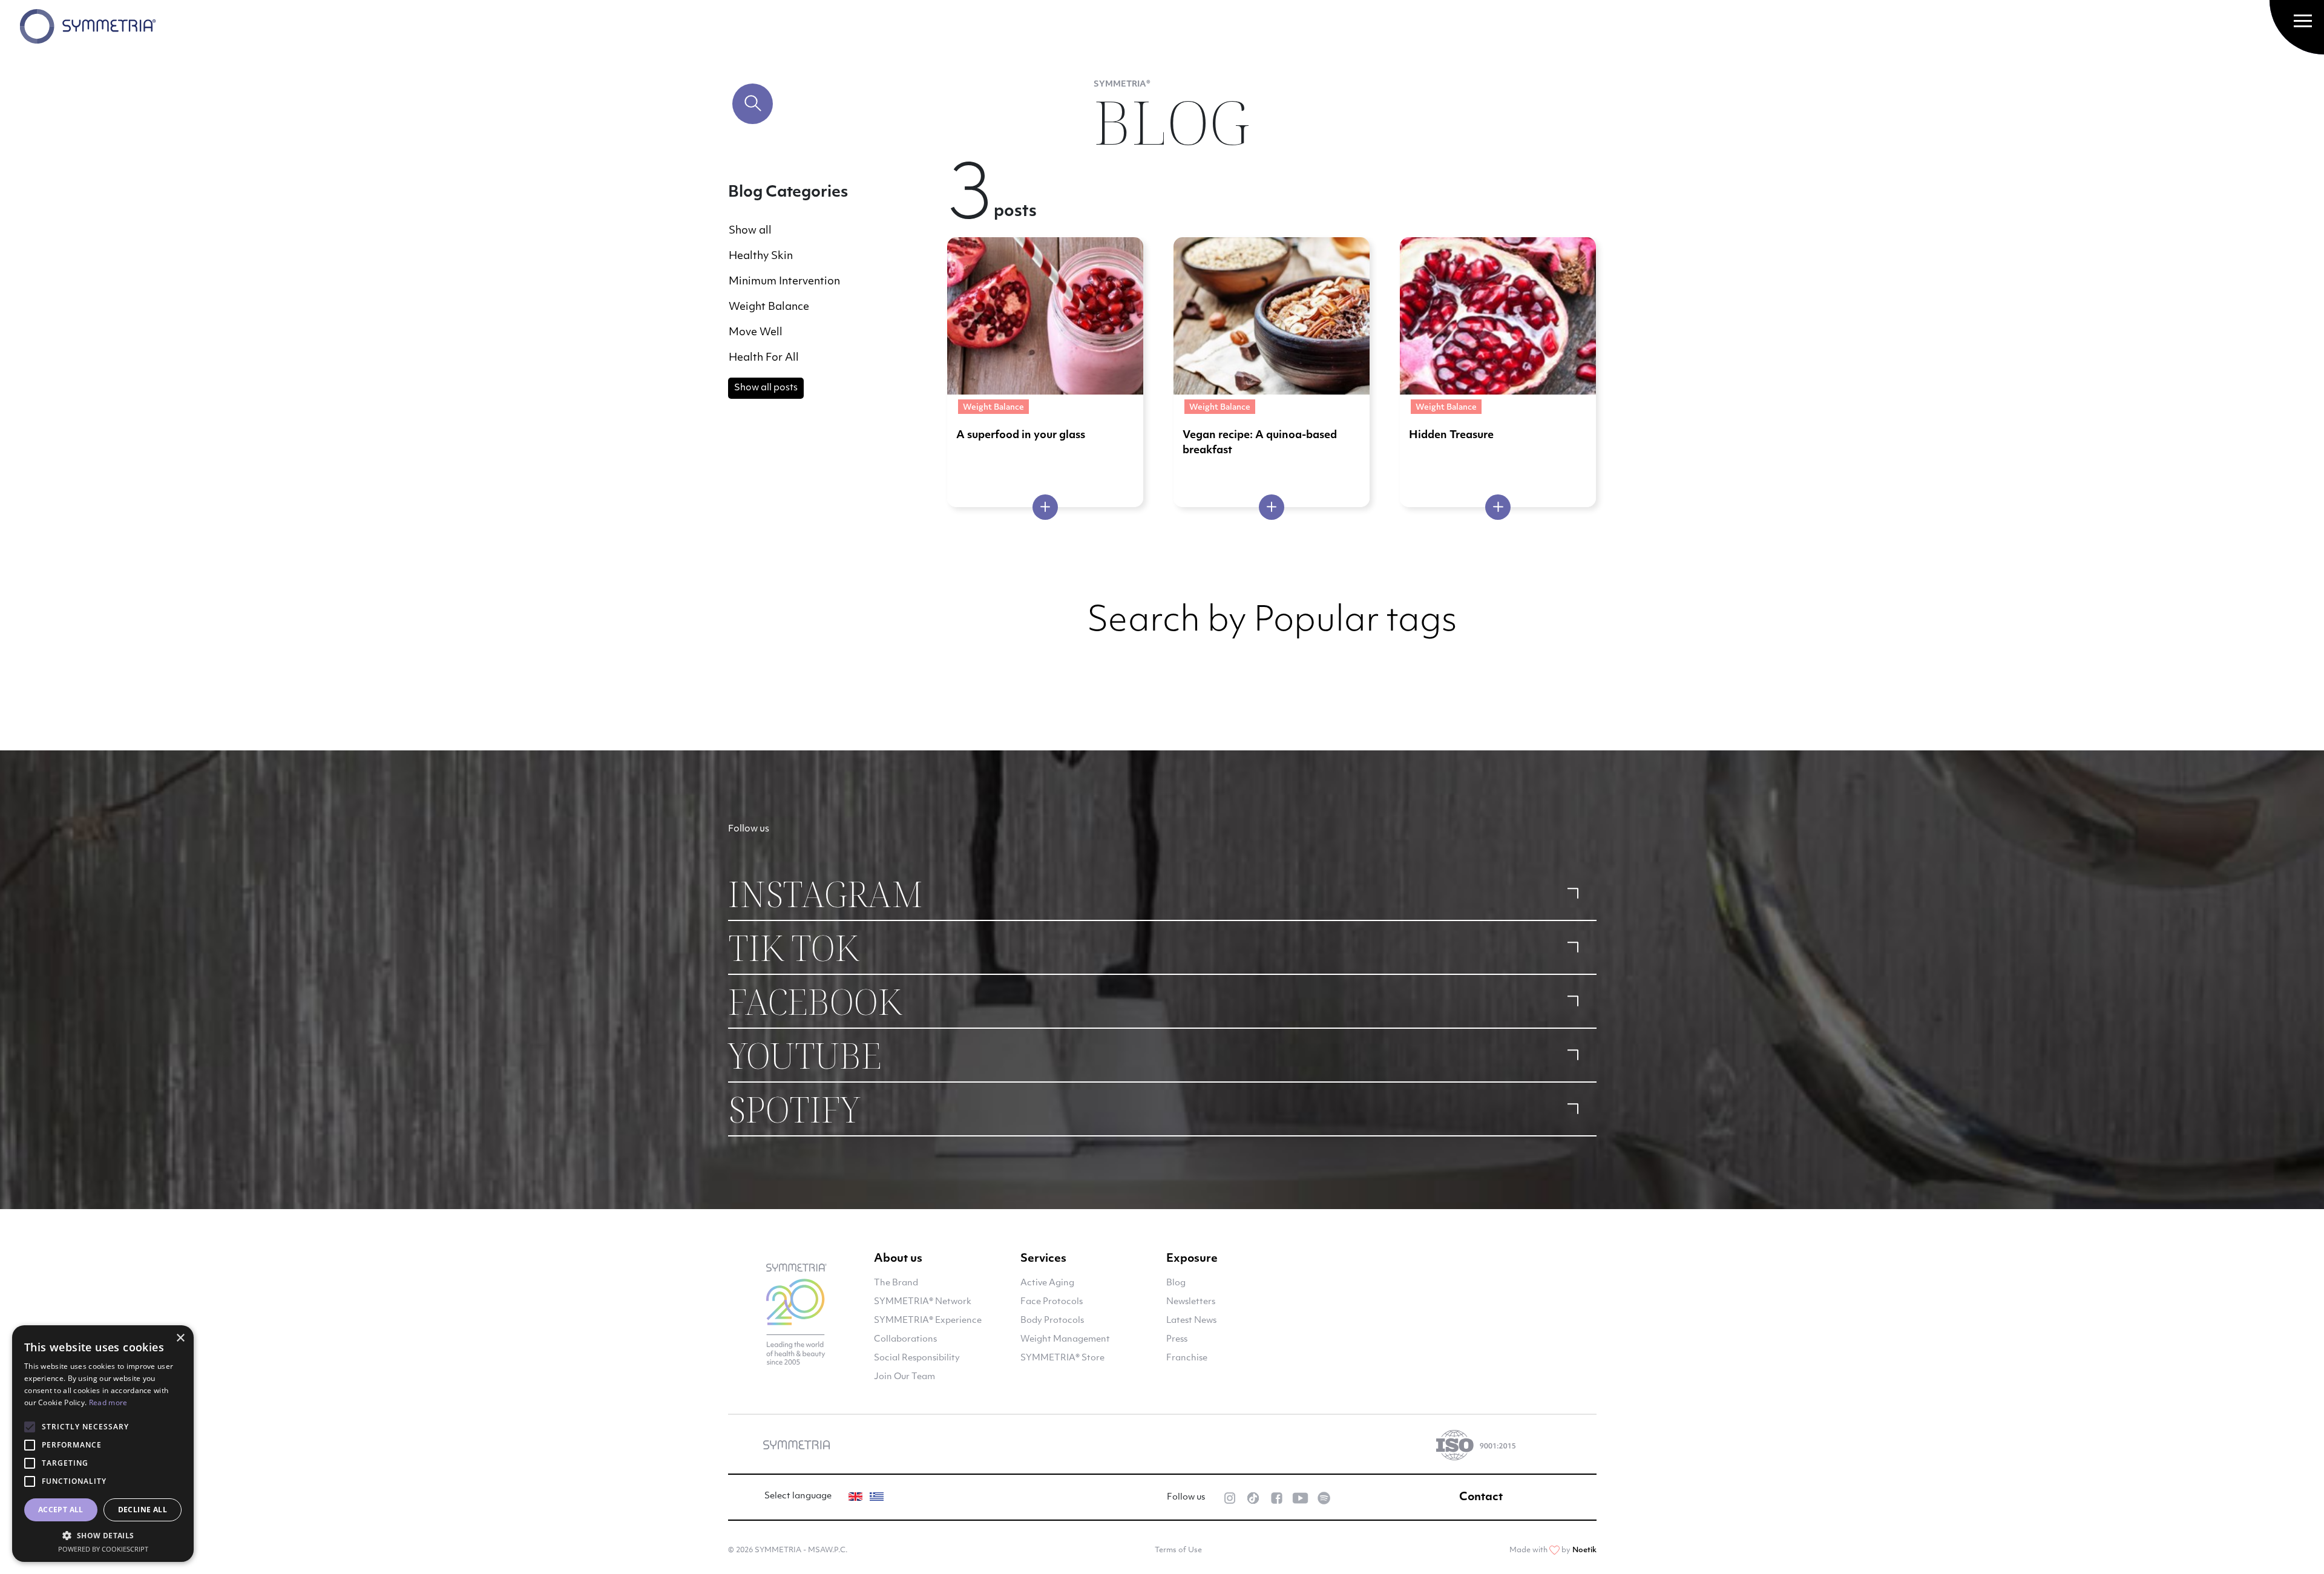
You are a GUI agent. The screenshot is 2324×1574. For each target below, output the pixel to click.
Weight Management (1065, 1340)
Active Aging (1047, 1283)
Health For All (764, 358)
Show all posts (766, 388)
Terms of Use (1178, 1550)
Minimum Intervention (784, 282)
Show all (750, 231)
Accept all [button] (61, 1510)
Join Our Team (904, 1377)
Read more (108, 1402)
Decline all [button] (143, 1510)
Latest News (1191, 1321)
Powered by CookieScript (103, 1549)
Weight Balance (769, 307)
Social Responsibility (917, 1358)
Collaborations (905, 1340)
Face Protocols (1052, 1302)
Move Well (756, 333)
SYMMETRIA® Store (1062, 1358)
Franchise (1187, 1358)
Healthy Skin (761, 256)
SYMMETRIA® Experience (928, 1321)
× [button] (180, 1338)
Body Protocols (1052, 1321)
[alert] (103, 1444)
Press (1177, 1340)
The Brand (896, 1283)
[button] (103, 1535)
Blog (1176, 1283)
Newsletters (1191, 1302)
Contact (1481, 1498)
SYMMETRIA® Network (923, 1302)
